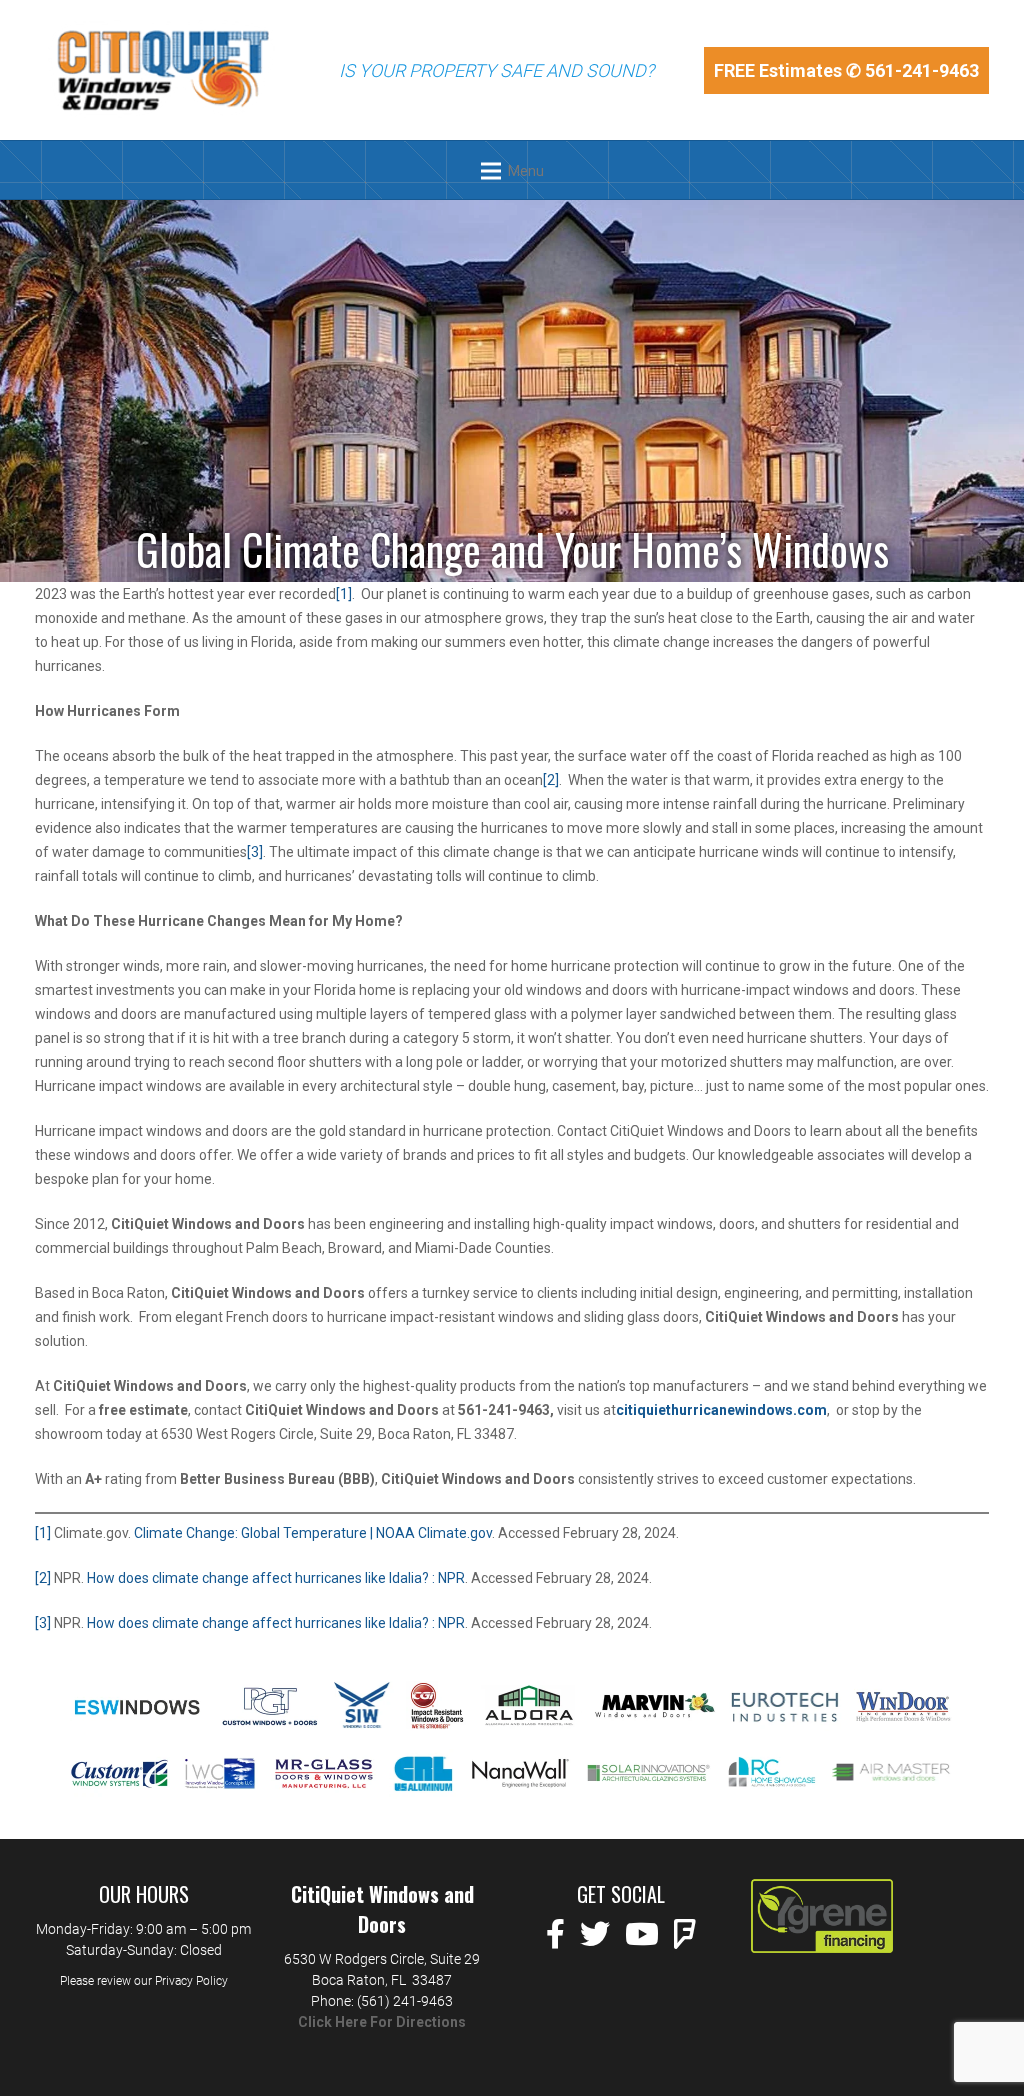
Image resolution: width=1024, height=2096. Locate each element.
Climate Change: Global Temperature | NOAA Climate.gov (313, 1533)
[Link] (162, 70)
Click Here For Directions (382, 2022)
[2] (551, 780)
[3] (255, 852)
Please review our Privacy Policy (144, 1981)
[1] (344, 594)
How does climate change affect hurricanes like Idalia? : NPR (276, 1578)
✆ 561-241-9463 (912, 70)
